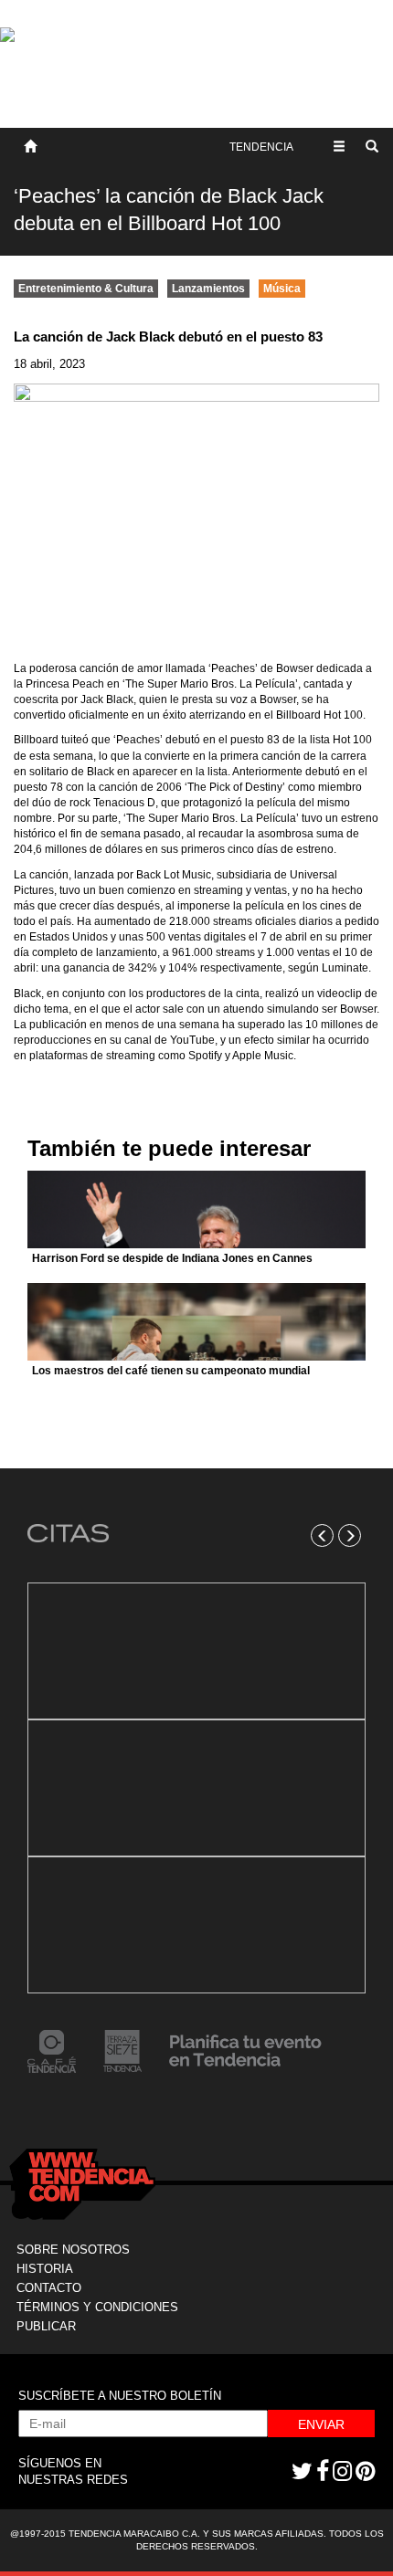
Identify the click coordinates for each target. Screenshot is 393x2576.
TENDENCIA (261, 147)
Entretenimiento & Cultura (86, 289)
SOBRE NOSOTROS (73, 2250)
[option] (196, 1788)
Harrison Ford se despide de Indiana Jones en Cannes (172, 1258)
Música (282, 289)
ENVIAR (321, 2424)
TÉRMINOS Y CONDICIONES (97, 2307)
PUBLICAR (46, 2326)
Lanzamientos (208, 289)
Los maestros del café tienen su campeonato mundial (171, 1371)
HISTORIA (45, 2269)
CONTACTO (49, 2288)
